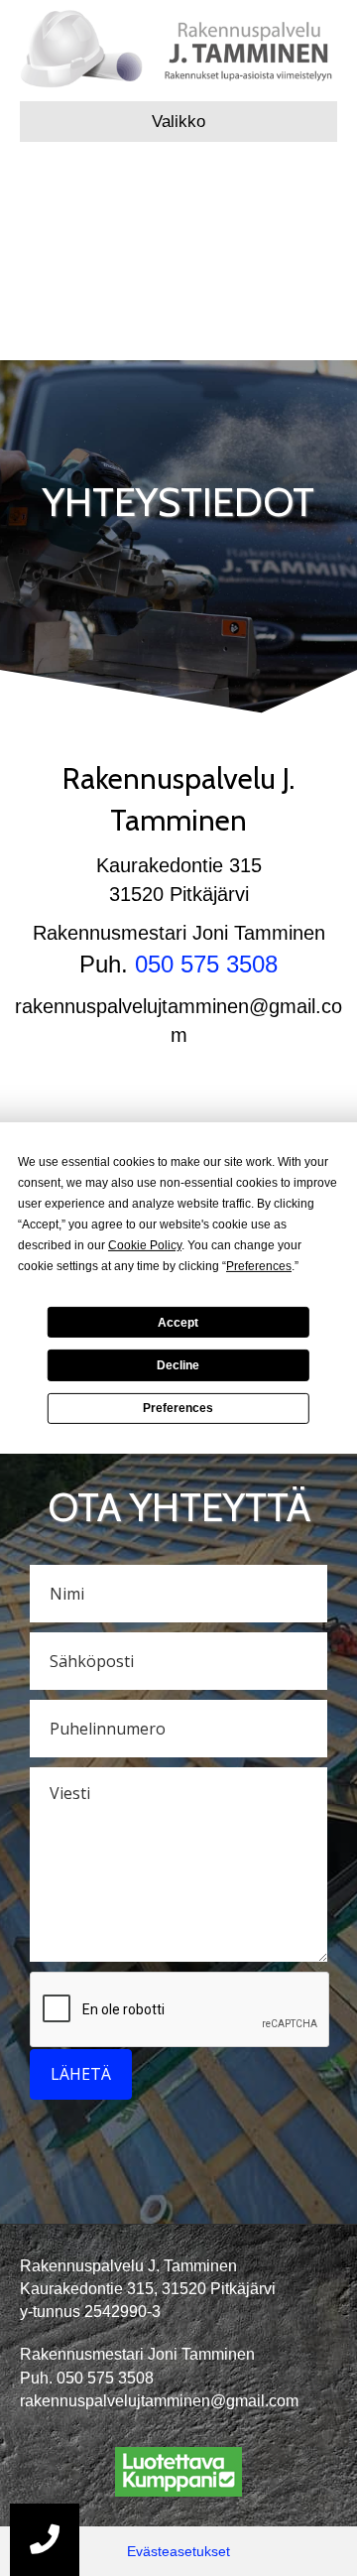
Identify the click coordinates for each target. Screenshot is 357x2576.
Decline (178, 1365)
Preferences (178, 1408)
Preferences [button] (259, 1266)
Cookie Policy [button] (145, 1245)
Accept (178, 1322)
